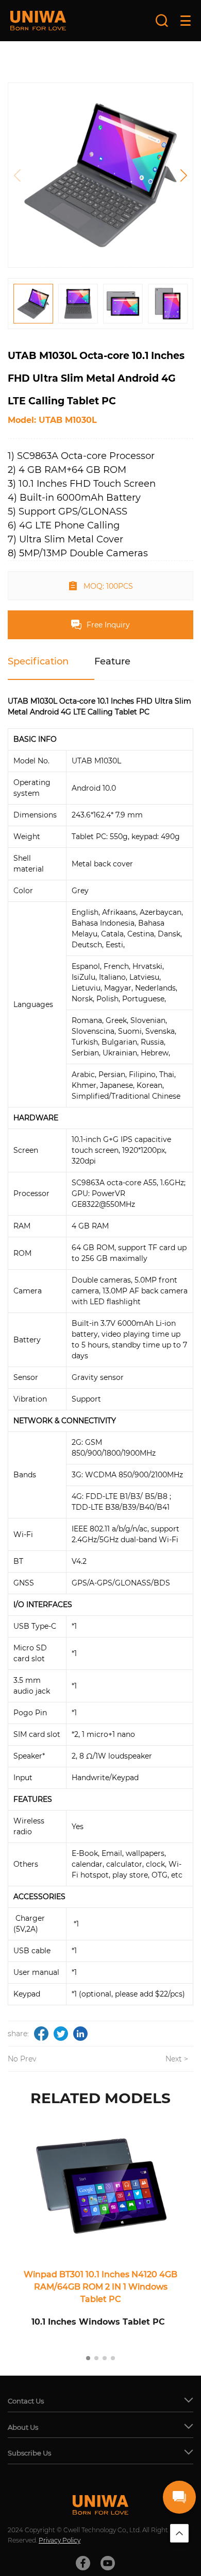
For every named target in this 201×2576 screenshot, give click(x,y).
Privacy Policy (60, 2540)
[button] (184, 175)
